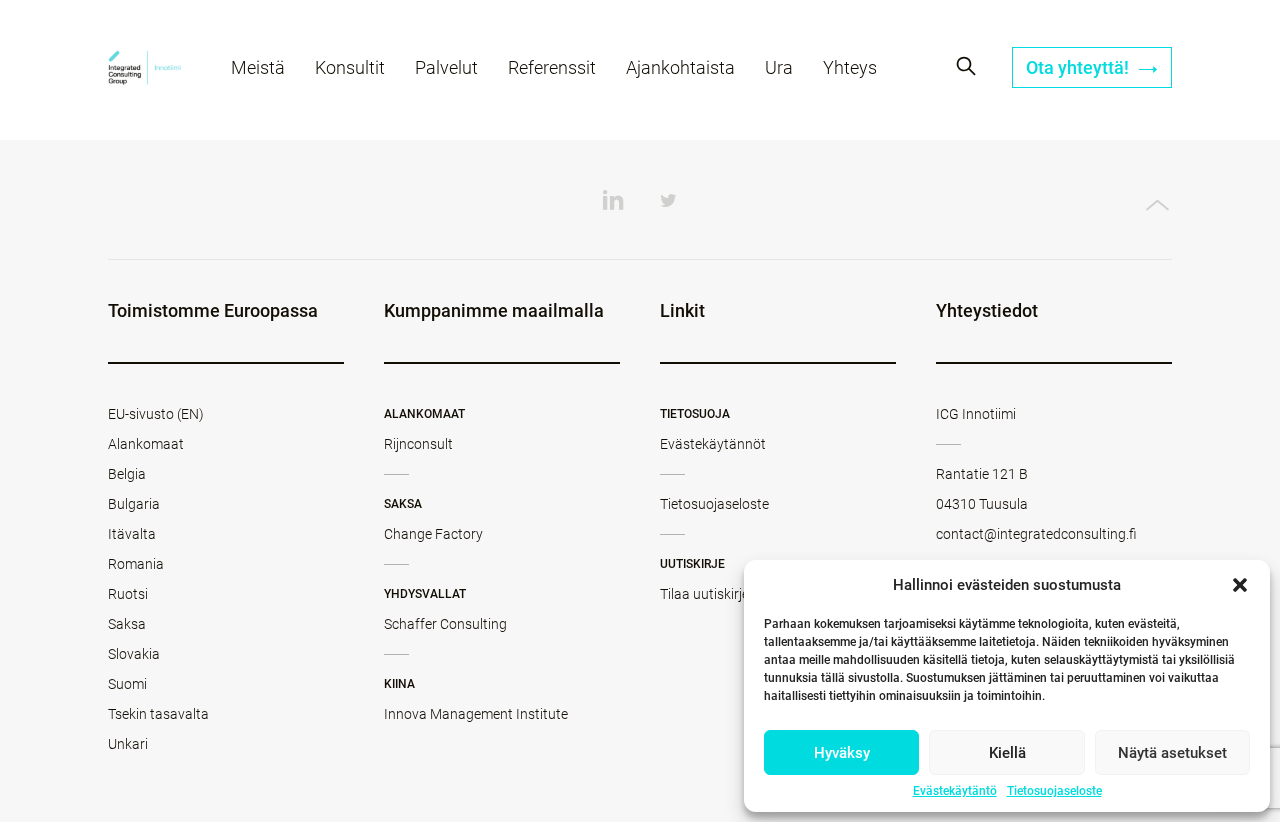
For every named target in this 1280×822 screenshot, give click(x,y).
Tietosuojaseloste (1054, 791)
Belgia (127, 474)
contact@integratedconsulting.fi (1036, 534)
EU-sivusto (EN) (156, 414)
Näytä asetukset (1172, 753)
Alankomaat (146, 444)
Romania (136, 564)
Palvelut (446, 67)
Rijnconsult (418, 444)
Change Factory (433, 534)
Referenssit (552, 67)
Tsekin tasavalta (158, 714)
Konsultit (350, 67)
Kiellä (1007, 753)
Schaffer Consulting (445, 624)
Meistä (258, 67)
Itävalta (132, 534)
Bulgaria (134, 504)
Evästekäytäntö (955, 791)
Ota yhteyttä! (1079, 67)
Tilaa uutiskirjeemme (723, 594)
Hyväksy (842, 753)
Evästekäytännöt (713, 444)
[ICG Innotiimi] (144, 70)
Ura (779, 67)
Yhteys (850, 67)
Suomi (127, 684)
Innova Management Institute (476, 714)
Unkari (128, 744)
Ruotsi (128, 594)
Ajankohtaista (680, 67)
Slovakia (134, 654)
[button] (1240, 585)
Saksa (127, 624)
